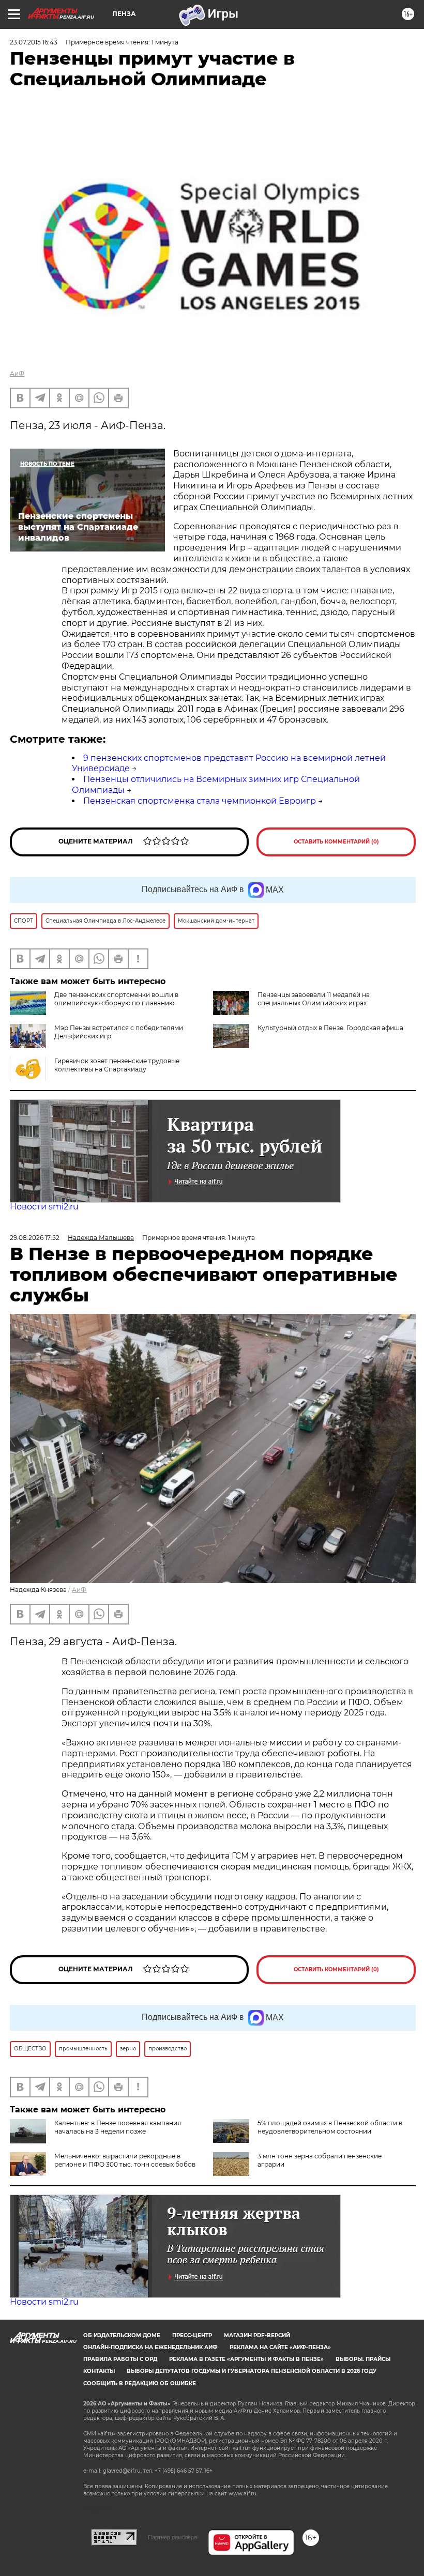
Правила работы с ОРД (120, 2359)
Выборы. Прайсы (363, 2359)
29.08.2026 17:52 (35, 1238)
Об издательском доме (122, 2335)
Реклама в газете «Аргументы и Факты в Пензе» (246, 2359)
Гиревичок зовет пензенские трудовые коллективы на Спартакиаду (117, 1065)
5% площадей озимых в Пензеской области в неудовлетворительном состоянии (330, 2127)
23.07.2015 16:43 (34, 42)
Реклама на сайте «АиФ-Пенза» (280, 2347)
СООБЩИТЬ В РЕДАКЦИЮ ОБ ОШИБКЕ (140, 2383)
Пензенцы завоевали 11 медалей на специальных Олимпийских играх (314, 999)
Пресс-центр (192, 2335)
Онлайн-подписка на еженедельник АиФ (150, 2347)
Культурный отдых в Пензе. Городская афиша (330, 1028)
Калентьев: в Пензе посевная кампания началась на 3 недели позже (118, 2127)
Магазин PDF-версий (257, 2335)
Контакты (99, 2371)
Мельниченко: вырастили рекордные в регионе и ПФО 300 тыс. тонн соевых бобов (125, 2160)
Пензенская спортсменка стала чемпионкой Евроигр (200, 801)
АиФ (17, 373)
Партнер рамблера (172, 2537)
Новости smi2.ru (44, 1207)
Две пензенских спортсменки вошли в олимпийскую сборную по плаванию (116, 999)
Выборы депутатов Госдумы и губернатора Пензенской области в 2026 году (252, 2371)
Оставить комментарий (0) (336, 842)
